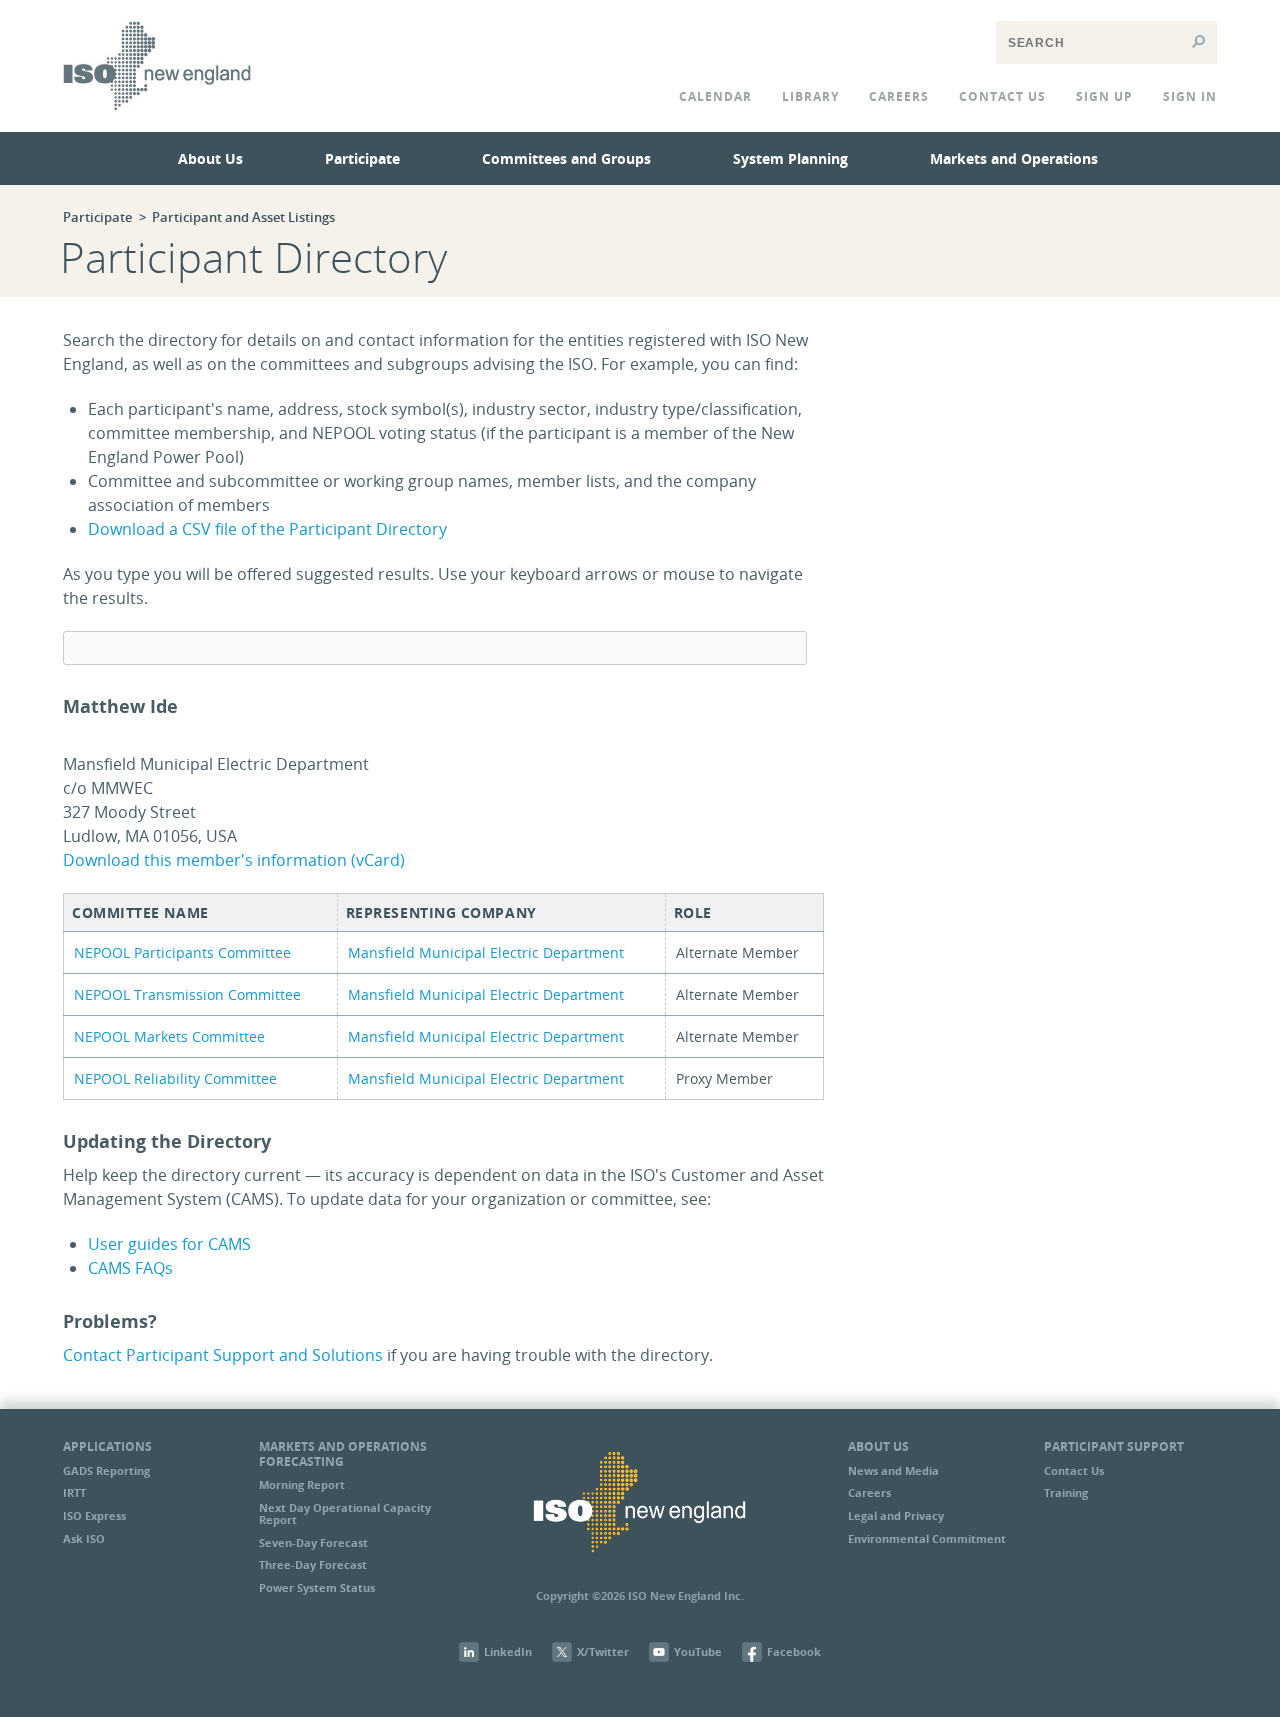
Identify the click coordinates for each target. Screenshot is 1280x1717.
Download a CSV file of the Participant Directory (267, 529)
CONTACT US (1002, 96)
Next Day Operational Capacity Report (345, 1514)
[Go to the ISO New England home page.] (157, 124)
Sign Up (1104, 96)
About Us (210, 158)
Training (1066, 1492)
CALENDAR (715, 96)
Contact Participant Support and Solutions (223, 1355)
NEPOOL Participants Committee (182, 952)
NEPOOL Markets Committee (169, 1036)
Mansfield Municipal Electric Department (486, 952)
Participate (362, 158)
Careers (899, 96)
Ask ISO (84, 1538)
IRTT (74, 1492)
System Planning (790, 158)
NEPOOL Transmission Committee (187, 994)
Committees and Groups (566, 158)
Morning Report (302, 1484)
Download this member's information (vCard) (234, 860)
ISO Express (94, 1515)
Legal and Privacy (896, 1515)
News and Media (893, 1470)
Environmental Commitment (927, 1538)
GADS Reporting (106, 1470)
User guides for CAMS (169, 1244)
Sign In (1190, 96)
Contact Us (1074, 1470)
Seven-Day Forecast (313, 1542)
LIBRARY (810, 96)
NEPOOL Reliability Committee (175, 1078)
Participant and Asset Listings (243, 217)
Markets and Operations (1014, 158)
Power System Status (317, 1587)
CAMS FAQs (130, 1268)
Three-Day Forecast (313, 1564)
